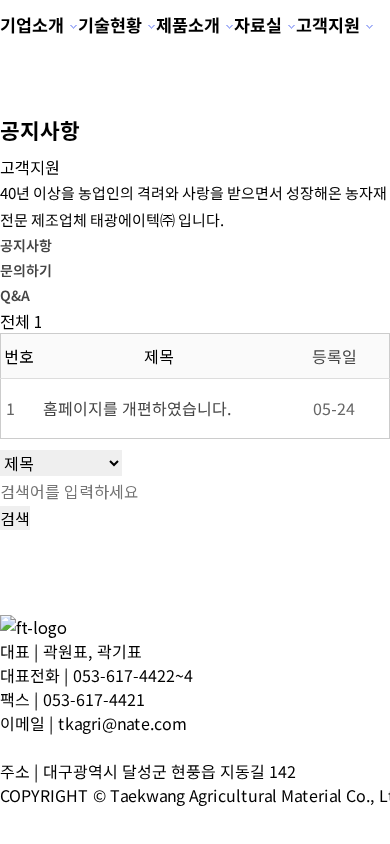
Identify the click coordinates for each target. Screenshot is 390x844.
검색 (15, 518)
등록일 (334, 356)
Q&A (15, 295)
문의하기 (26, 270)
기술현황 (110, 24)
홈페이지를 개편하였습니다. (137, 408)
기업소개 (32, 24)
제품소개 (188, 24)
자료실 (258, 24)
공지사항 (26, 245)
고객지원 (328, 24)
